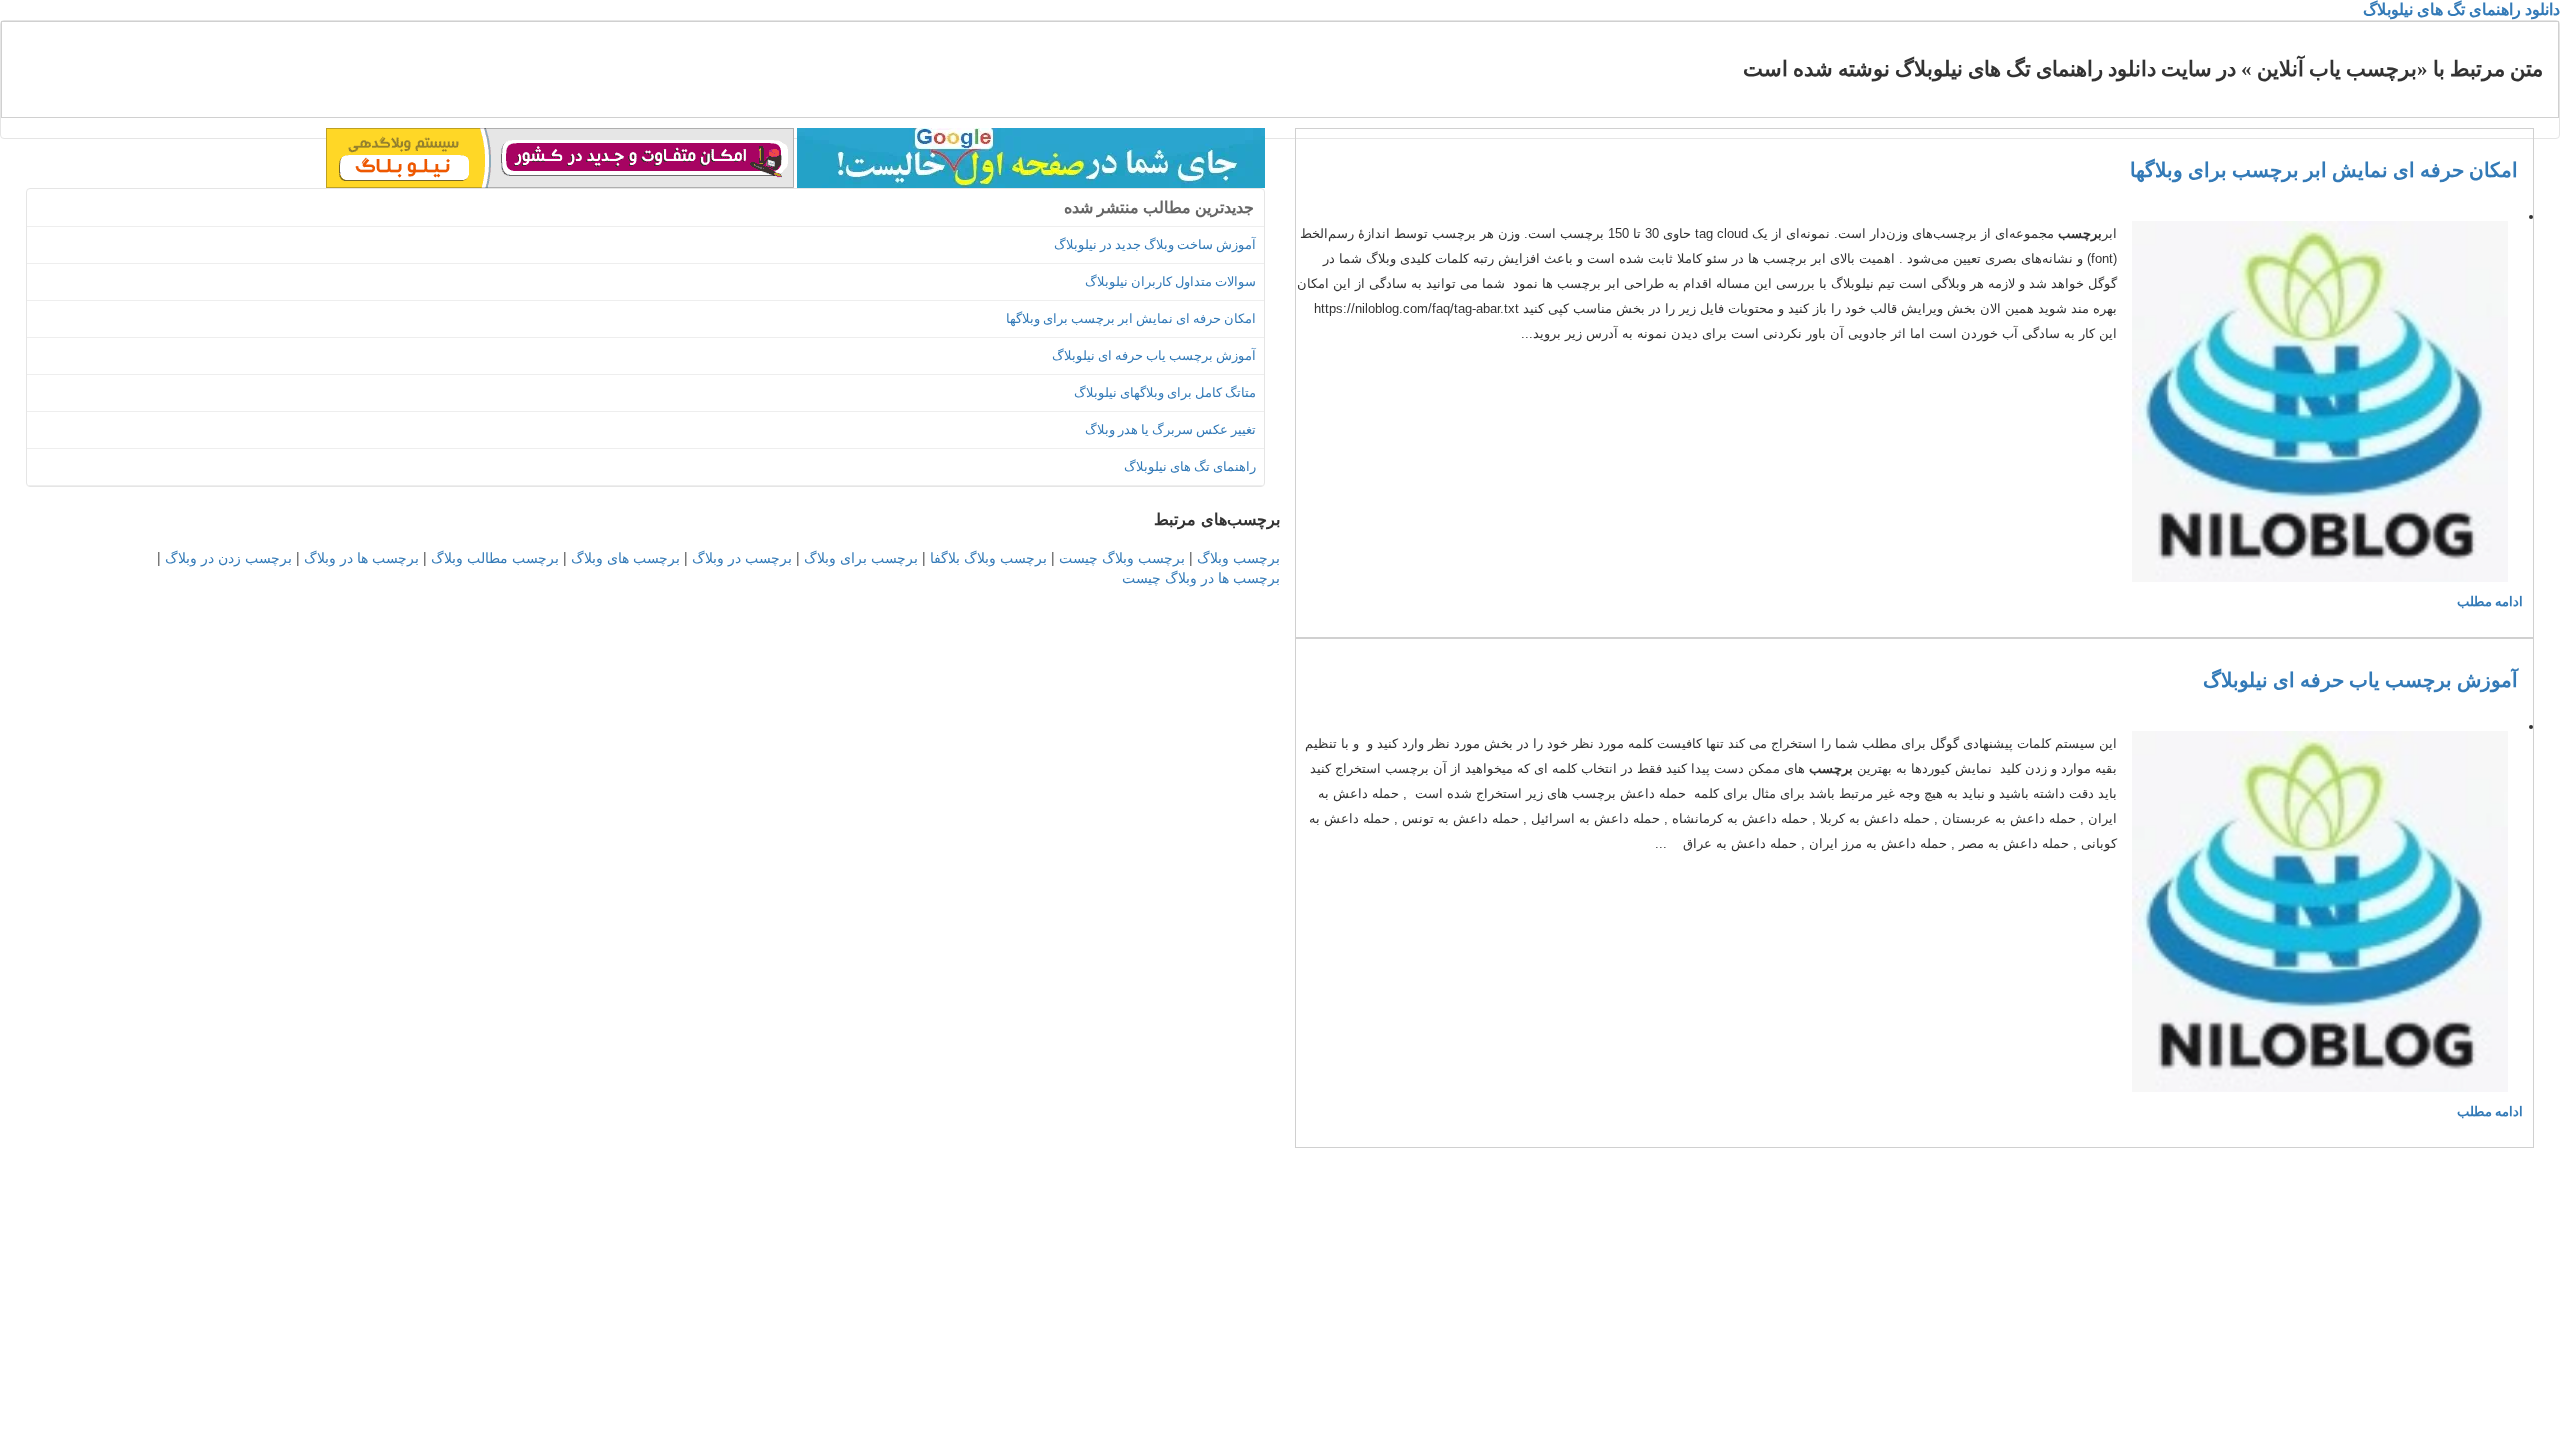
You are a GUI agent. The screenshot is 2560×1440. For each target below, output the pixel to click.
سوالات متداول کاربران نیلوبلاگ (1170, 281)
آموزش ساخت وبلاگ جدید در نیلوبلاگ (1155, 244)
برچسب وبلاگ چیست (1122, 557)
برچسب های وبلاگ (625, 557)
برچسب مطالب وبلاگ (495, 557)
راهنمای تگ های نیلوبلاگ (1190, 466)
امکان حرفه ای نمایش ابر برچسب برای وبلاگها (2324, 170)
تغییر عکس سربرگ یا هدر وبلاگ (1170, 429)
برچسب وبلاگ (1238, 557)
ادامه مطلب (2490, 601)
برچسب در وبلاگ (742, 557)
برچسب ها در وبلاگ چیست (1201, 577)
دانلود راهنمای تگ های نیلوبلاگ (2461, 9)
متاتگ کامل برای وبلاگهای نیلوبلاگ (1165, 392)
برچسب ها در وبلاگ (361, 557)
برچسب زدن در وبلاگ (228, 557)
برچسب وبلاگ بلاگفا (988, 557)
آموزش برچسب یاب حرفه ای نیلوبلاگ (2360, 680)
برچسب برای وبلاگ (861, 557)
